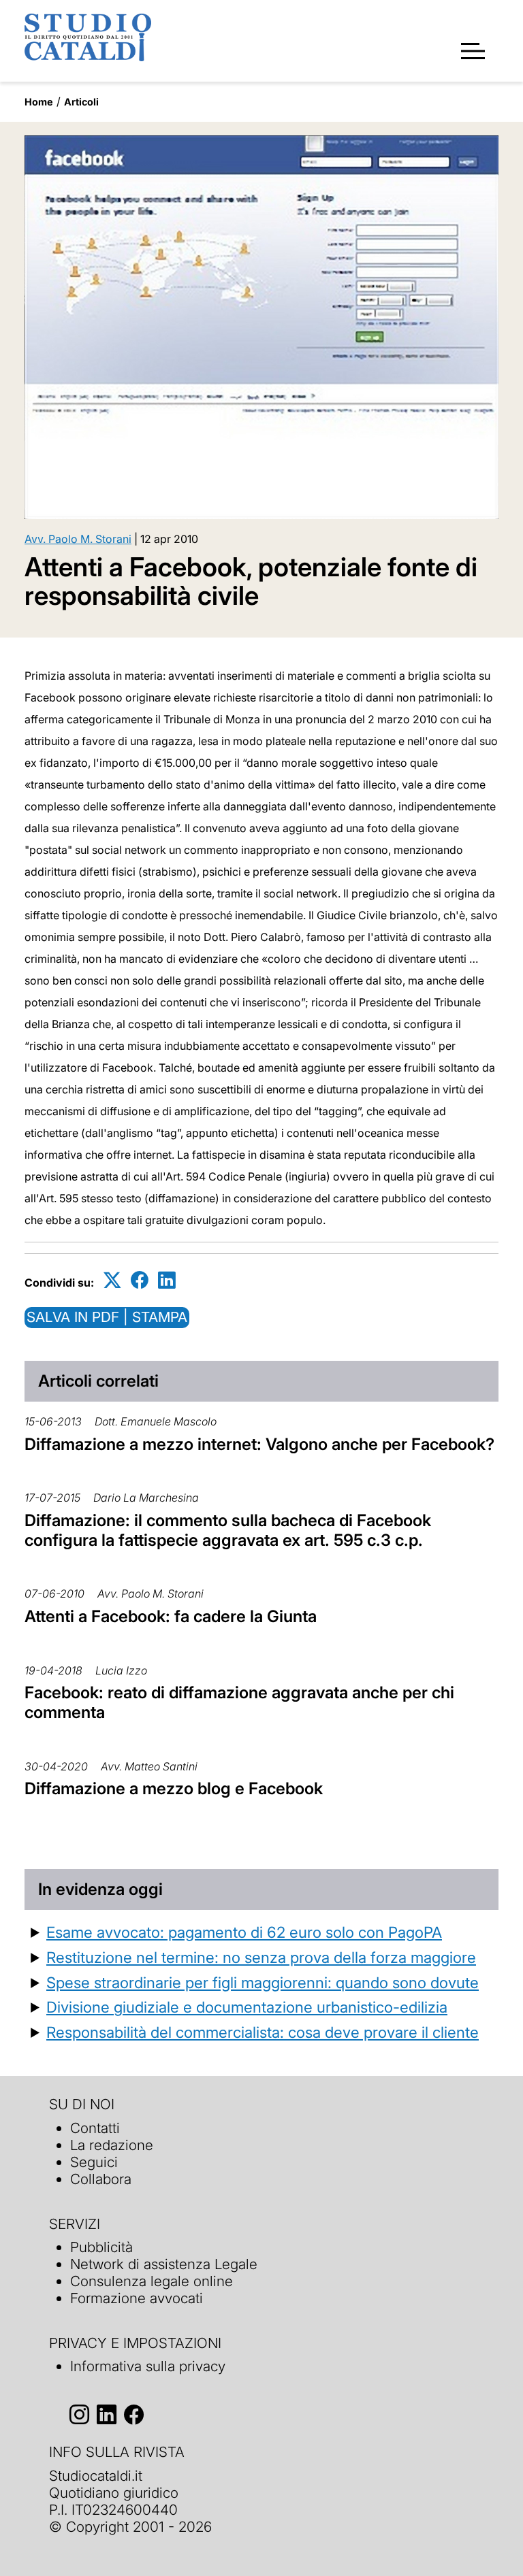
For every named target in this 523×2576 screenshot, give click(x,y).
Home (39, 102)
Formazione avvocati (137, 2298)
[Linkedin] (167, 1280)
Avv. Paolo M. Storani (78, 539)
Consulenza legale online (152, 2281)
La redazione (112, 2145)
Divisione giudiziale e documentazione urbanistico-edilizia (247, 2007)
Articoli (81, 102)
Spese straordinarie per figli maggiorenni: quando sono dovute (263, 1982)
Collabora (101, 2179)
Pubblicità (101, 2247)
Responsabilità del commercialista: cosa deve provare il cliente (263, 2032)
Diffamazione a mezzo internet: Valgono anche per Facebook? (259, 1444)
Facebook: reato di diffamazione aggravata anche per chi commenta (239, 1702)
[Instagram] (79, 2414)
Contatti (95, 2128)
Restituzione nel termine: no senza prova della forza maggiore (261, 1957)
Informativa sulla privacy (148, 2366)
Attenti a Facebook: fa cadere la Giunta (171, 1616)
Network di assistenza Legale (164, 2264)
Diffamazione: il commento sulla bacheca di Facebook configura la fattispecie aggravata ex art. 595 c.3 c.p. (228, 1530)
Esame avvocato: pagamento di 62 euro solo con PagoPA (244, 1932)
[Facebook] (140, 1280)
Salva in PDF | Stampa (107, 1317)
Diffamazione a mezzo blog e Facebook (174, 1788)
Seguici (94, 2162)
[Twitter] (112, 1280)
